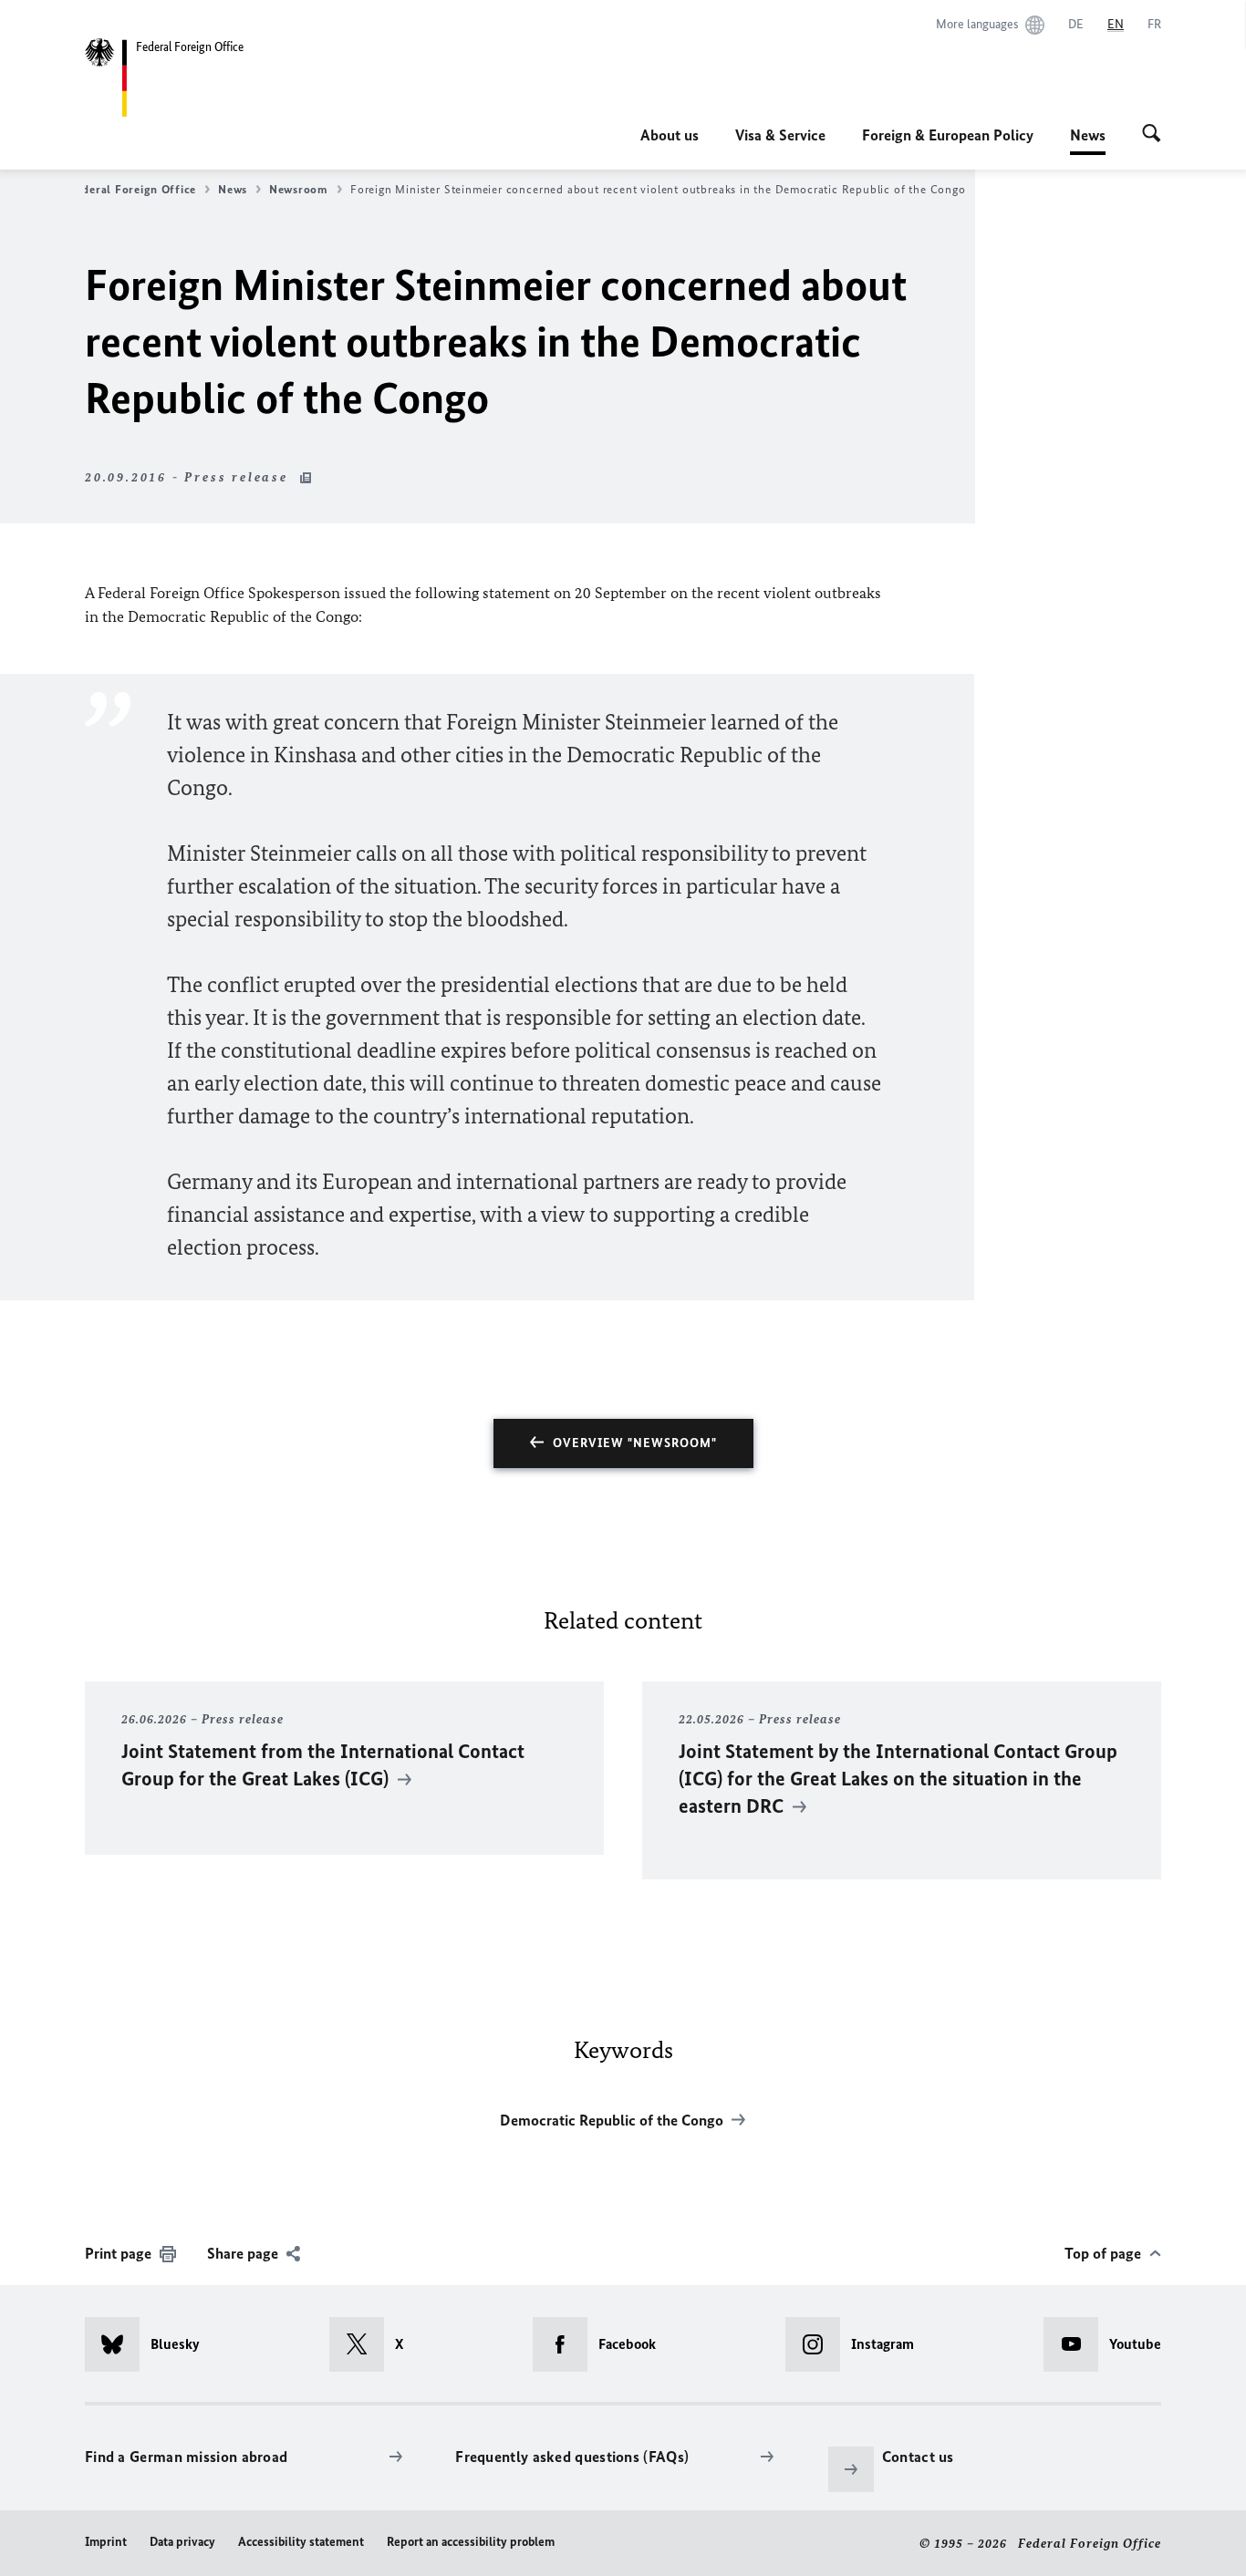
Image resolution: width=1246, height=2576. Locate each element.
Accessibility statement (301, 2542)
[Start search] (1152, 135)
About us (670, 135)
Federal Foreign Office (133, 189)
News (1088, 140)
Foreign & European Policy (948, 135)
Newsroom (299, 189)
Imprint (106, 2542)
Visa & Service (780, 135)
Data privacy (182, 2542)
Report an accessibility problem (471, 2542)
